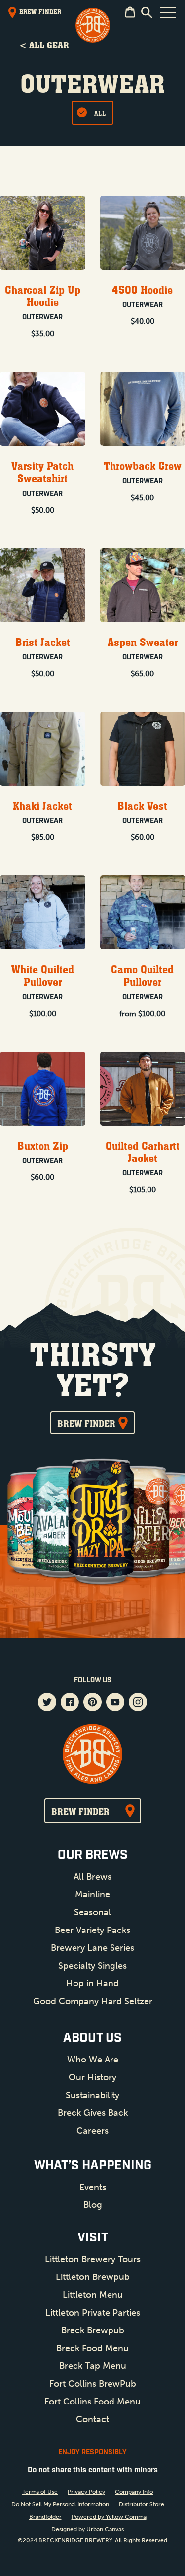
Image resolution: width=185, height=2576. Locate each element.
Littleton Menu (93, 2295)
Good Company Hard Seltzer (93, 2001)
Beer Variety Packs (92, 1930)
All (100, 113)
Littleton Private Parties (93, 2313)
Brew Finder (86, 1423)
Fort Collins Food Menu (92, 2402)
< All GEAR (44, 45)
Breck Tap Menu (93, 2366)
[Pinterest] (92, 1703)
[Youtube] (115, 1703)
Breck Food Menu (92, 2348)
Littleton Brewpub (93, 2277)
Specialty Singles (92, 1966)
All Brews (92, 1877)
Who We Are (93, 2060)
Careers (92, 2131)
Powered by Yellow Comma (109, 2517)
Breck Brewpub (93, 2330)
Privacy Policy (86, 2492)
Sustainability (92, 2095)
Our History (92, 2077)
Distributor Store (142, 2504)
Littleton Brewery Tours (93, 2259)
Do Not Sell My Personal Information (60, 2504)
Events (93, 2187)
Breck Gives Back (93, 2113)
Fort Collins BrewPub (93, 2384)
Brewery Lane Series (92, 1948)
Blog (93, 2205)
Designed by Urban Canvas (88, 2529)
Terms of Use (40, 2492)
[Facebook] (70, 1703)
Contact (92, 2419)
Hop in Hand (92, 1983)
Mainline (92, 1894)
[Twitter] (47, 1703)
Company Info (134, 2492)
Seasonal (92, 1912)
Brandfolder (45, 2517)
